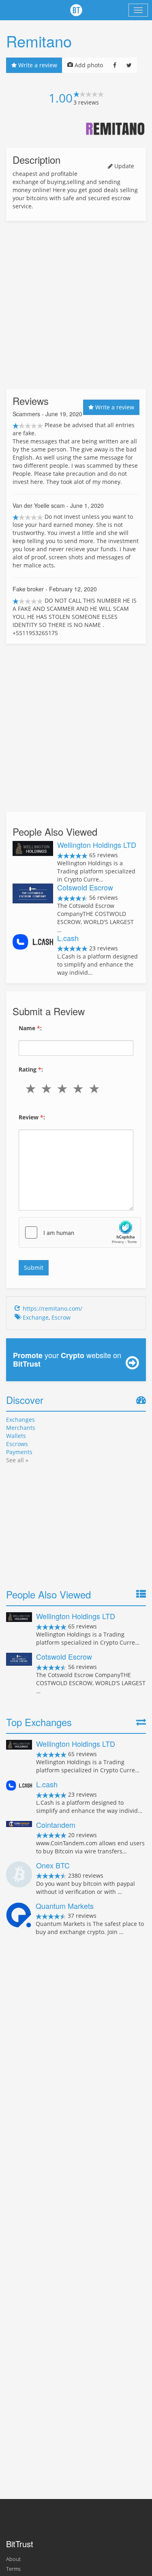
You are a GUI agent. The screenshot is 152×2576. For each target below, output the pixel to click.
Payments (19, 1452)
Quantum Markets (65, 1906)
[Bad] (48, 1089)
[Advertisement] (76, 305)
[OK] (64, 1089)
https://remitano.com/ (52, 1308)
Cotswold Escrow (85, 887)
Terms (13, 2569)
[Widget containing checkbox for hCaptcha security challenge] (80, 1232)
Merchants (21, 1428)
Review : (32, 1117)
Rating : (31, 1069)
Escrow (61, 1317)
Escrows (17, 1444)
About (13, 2559)
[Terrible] (32, 1089)
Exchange (36, 1317)
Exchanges (20, 1420)
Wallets (16, 1436)
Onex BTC (53, 1865)
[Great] (96, 1089)
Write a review (37, 65)
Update (123, 166)
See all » (17, 1460)
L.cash (68, 938)
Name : (30, 1028)
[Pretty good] (80, 1089)
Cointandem (56, 1825)
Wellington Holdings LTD (97, 845)
